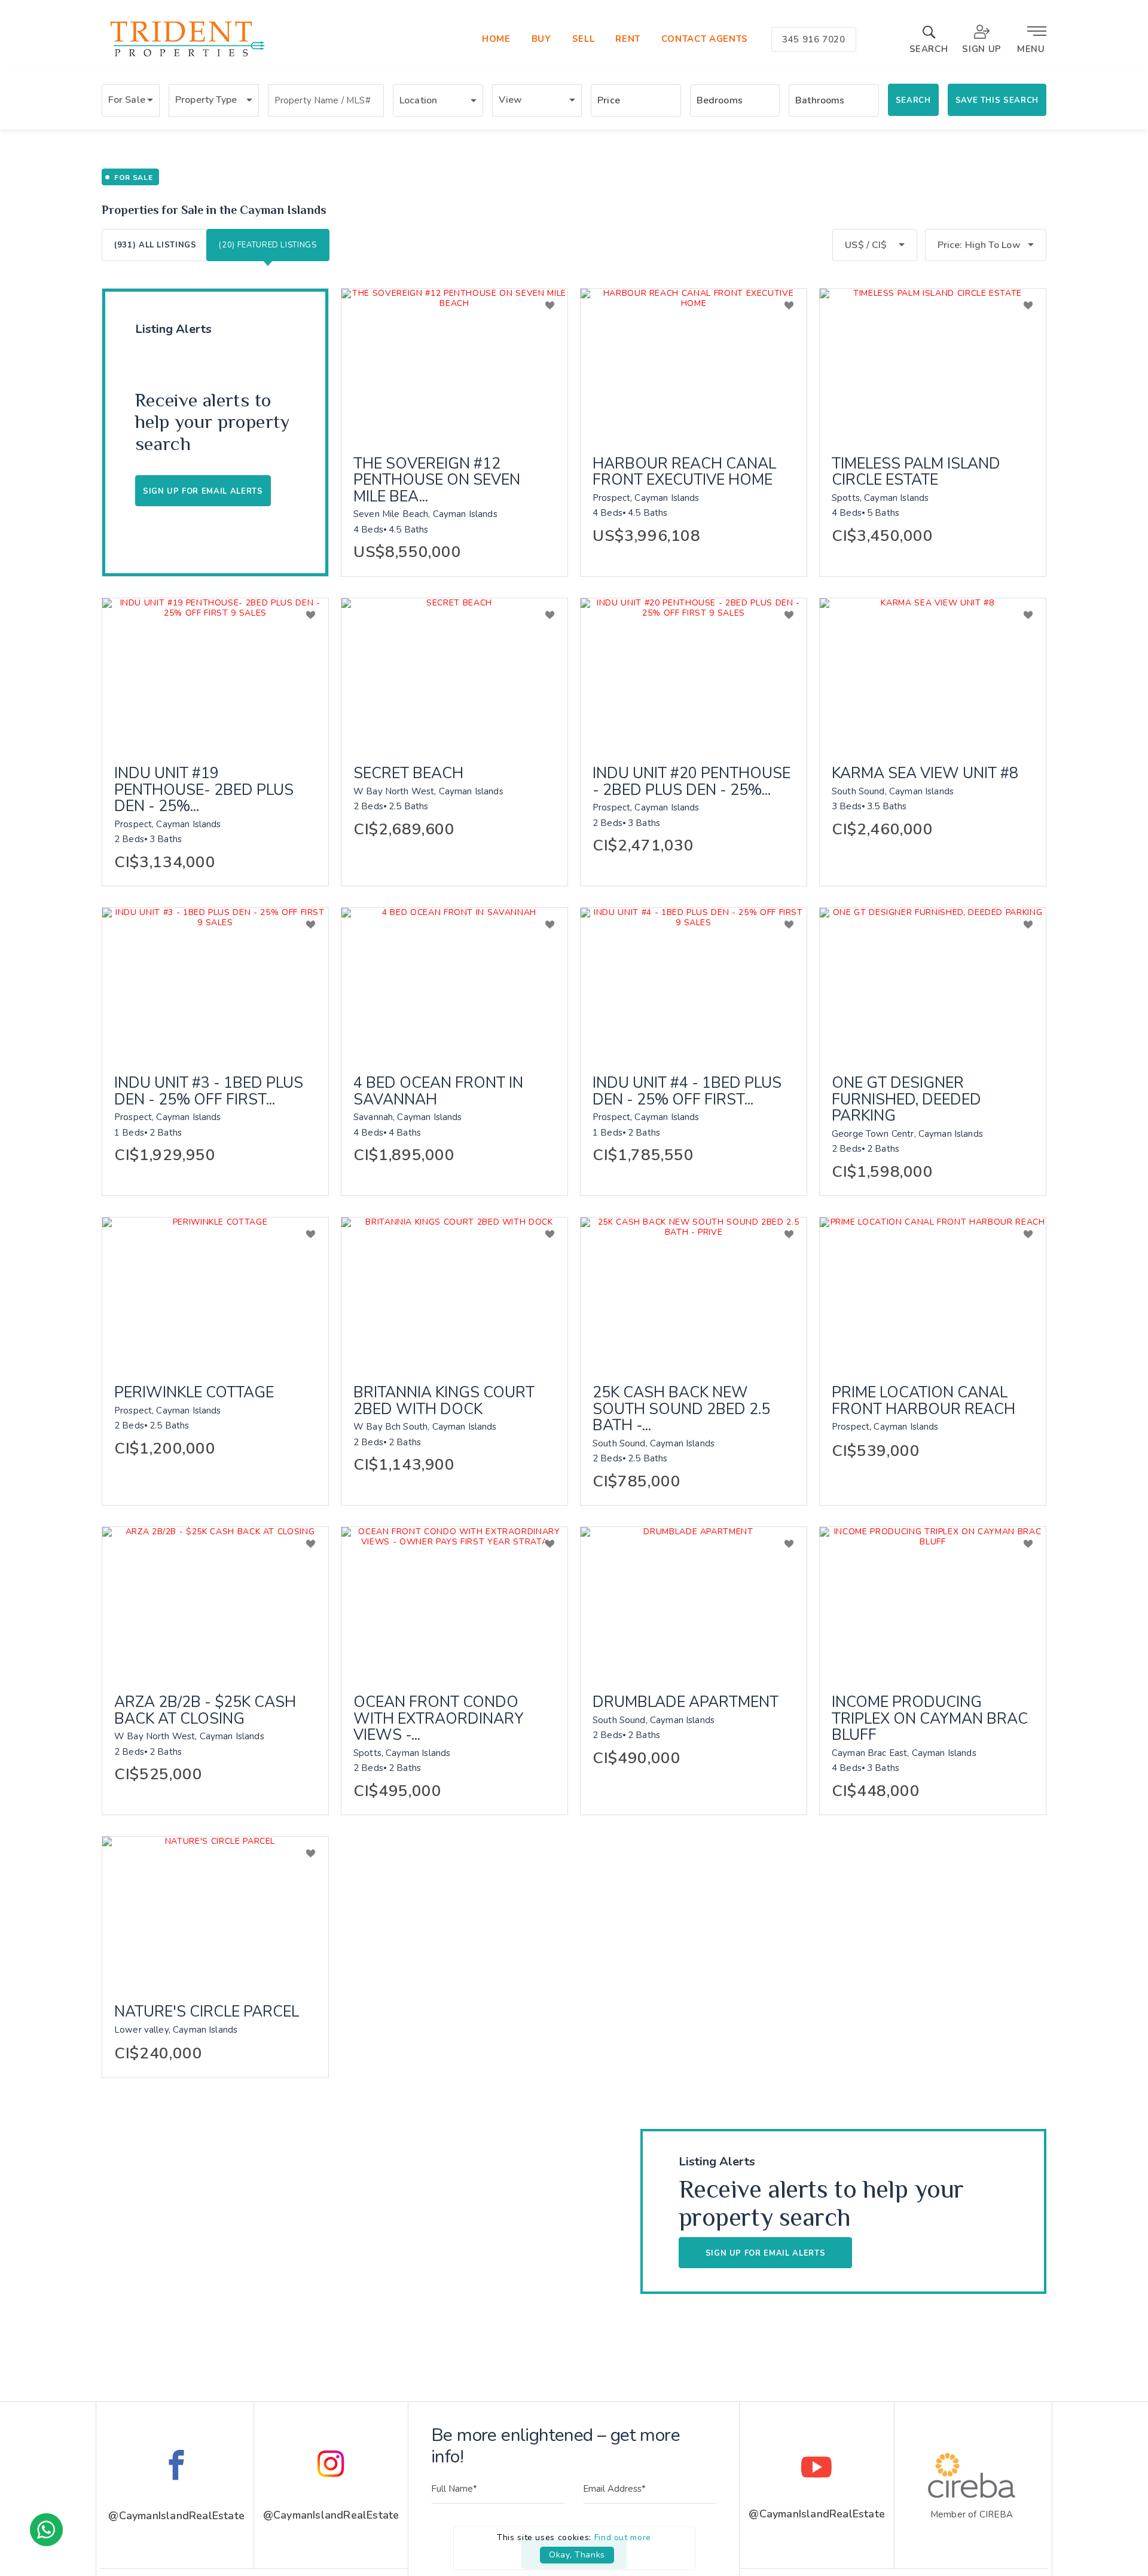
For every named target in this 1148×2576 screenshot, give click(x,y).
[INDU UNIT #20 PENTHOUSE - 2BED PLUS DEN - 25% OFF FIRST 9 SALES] (694, 674)
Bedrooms (720, 100)
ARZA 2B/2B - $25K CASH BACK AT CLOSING (205, 1711)
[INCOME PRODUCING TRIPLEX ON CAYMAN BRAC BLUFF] (933, 1602)
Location (418, 100)
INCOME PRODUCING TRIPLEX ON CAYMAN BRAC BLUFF (930, 1719)
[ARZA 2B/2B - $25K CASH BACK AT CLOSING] (215, 1602)
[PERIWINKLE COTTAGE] (215, 1293)
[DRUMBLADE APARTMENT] (694, 1602)
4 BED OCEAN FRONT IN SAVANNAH (438, 1092)
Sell (584, 39)
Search (913, 100)
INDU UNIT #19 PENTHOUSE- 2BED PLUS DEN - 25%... (204, 790)
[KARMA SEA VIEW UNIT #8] (933, 674)
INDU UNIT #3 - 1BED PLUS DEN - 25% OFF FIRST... (209, 1092)
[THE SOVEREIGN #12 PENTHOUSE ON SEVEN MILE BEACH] (454, 364)
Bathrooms (820, 100)
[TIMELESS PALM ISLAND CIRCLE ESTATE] (933, 364)
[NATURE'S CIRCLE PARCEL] (215, 1912)
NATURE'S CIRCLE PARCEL (207, 2012)
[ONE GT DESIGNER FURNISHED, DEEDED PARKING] (933, 983)
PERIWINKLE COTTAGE (194, 1393)
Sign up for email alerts (766, 2253)
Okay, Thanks (577, 2555)
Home (496, 39)
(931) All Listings (155, 245)
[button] (131, 100)
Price (609, 100)
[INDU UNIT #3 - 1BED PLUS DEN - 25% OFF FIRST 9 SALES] (215, 983)
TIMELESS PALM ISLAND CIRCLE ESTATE (916, 472)
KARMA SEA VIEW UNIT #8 (925, 774)
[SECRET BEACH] (454, 674)
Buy (541, 39)
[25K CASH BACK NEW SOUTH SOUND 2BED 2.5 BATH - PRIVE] (694, 1293)
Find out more (623, 2537)
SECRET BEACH (408, 774)
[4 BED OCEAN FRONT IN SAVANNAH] (454, 983)
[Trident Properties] (186, 57)
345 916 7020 (814, 39)
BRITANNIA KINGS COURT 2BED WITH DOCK (444, 1401)
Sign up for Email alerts (203, 491)
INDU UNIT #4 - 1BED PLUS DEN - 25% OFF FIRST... (687, 1092)
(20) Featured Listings (268, 245)
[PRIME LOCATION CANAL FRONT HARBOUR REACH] (933, 1293)
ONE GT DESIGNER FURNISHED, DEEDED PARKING (906, 1100)
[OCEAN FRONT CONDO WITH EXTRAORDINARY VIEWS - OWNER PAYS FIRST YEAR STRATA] (454, 1602)
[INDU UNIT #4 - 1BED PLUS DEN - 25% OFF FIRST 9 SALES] (694, 983)
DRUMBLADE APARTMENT (686, 1703)
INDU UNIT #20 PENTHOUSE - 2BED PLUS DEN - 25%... (691, 782)
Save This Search (997, 100)
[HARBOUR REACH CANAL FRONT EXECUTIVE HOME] (694, 364)
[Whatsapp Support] (46, 2530)
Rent (628, 39)
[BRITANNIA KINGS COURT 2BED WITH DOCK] (454, 1293)
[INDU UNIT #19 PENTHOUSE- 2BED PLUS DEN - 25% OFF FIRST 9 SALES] (215, 674)
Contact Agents (705, 39)
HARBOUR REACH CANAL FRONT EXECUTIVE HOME (684, 472)
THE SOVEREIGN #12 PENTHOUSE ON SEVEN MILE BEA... (437, 481)
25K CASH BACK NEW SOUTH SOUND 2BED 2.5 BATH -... (681, 1410)
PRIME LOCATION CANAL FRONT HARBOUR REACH (923, 1401)
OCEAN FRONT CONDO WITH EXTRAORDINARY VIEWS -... (439, 1719)
